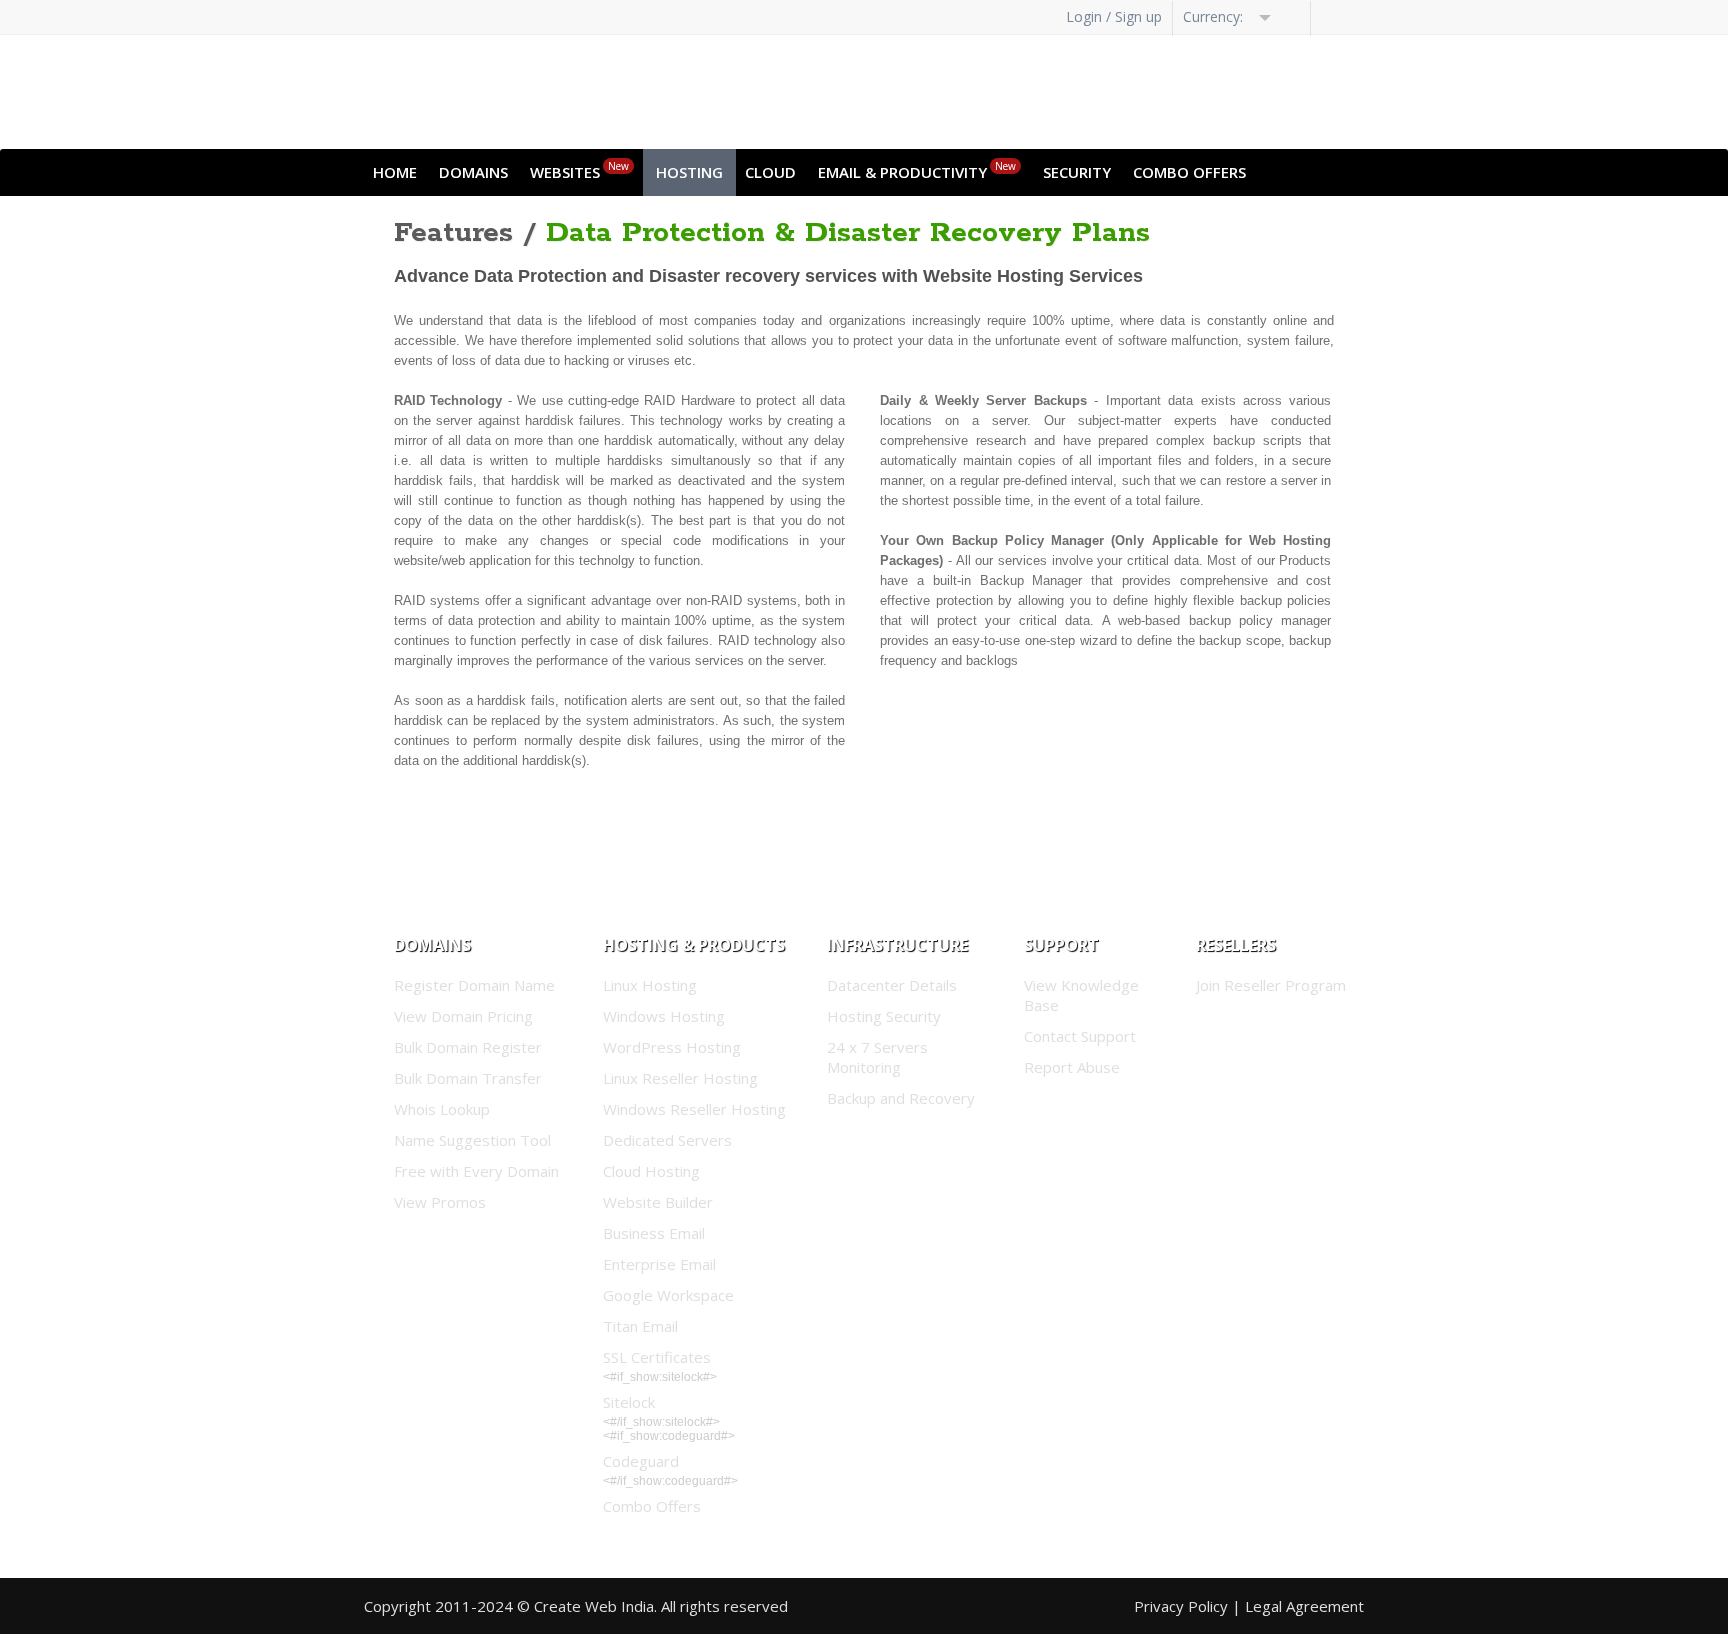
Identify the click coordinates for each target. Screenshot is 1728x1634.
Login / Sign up (1114, 16)
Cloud (770, 172)
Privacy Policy (1181, 1606)
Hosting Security (884, 1016)
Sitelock (629, 1402)
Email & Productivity (917, 170)
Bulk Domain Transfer (468, 1078)
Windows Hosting (664, 1016)
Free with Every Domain (476, 1171)
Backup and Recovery (901, 1098)
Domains (473, 172)
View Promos (440, 1202)
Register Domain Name (474, 985)
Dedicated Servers (667, 1140)
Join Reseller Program (1271, 985)
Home (395, 172)
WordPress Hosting (672, 1047)
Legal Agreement (1304, 1606)
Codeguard (641, 1461)
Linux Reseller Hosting (680, 1078)
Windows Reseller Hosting (694, 1109)
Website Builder (658, 1202)
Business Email (654, 1233)
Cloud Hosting (651, 1171)
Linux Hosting (650, 985)
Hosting (689, 172)
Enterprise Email (659, 1264)
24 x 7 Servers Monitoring (877, 1057)
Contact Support (1080, 1036)
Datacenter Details (892, 985)
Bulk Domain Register (468, 1047)
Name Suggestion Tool (472, 1140)
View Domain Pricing (463, 1016)
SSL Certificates (657, 1357)
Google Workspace (668, 1295)
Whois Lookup (442, 1109)
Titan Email (640, 1326)
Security (1077, 172)
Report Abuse (1072, 1067)
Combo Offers (1189, 172)
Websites (579, 170)
